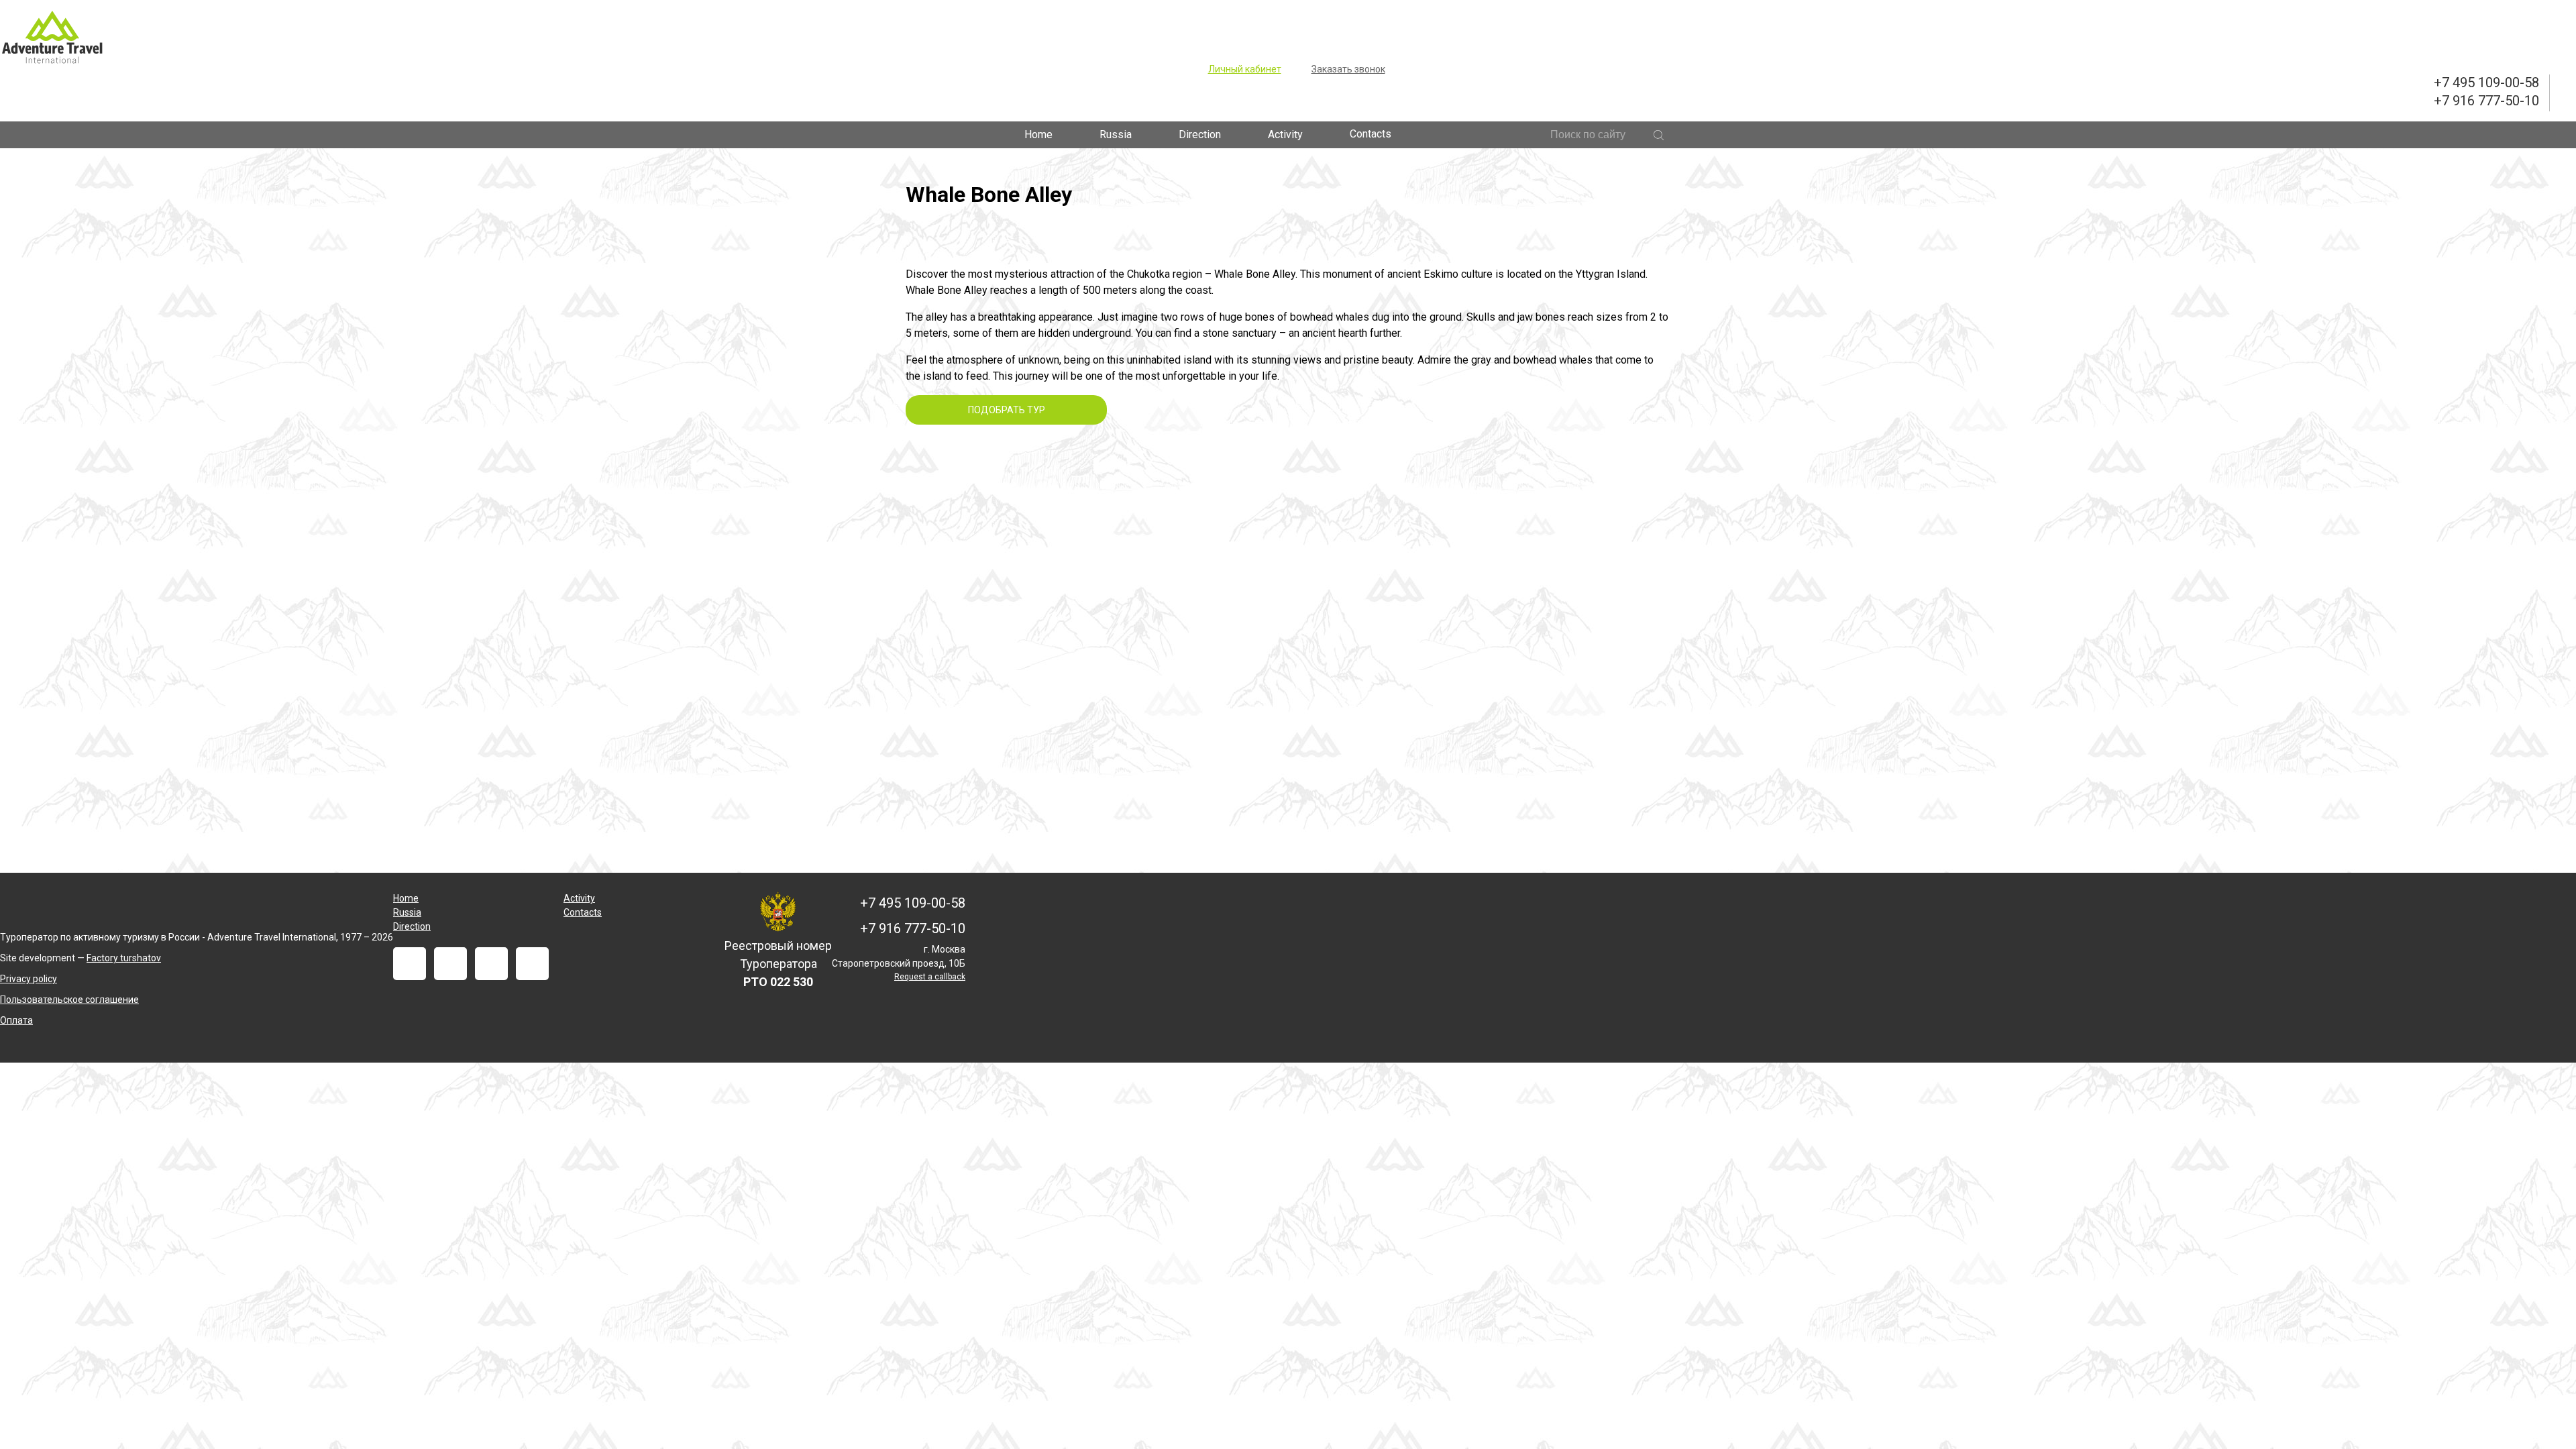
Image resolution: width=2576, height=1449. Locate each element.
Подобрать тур (1007, 410)
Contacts (1371, 134)
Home (1038, 135)
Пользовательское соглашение (69, 1000)
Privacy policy (29, 979)
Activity (1285, 135)
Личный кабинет (1245, 69)
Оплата (16, 1020)
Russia (1116, 135)
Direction (1200, 135)
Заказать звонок (1348, 69)
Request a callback (930, 977)
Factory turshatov (124, 958)
